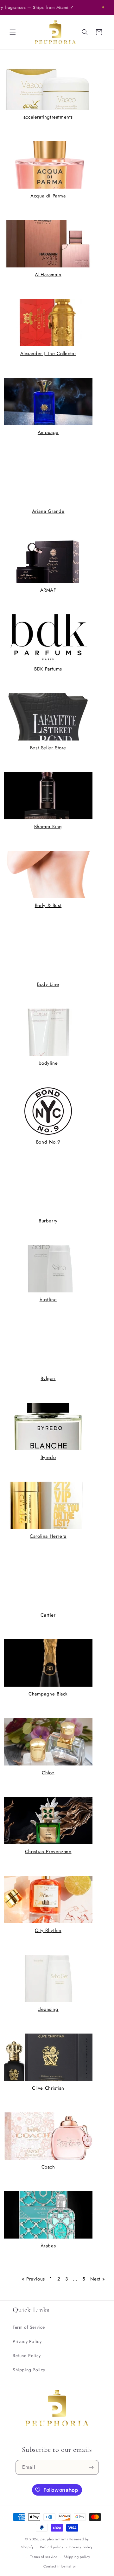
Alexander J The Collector (48, 354)
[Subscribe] (92, 2467)
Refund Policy (27, 2356)
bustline (48, 1300)
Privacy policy (81, 2547)
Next (98, 2279)
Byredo (48, 1457)
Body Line (48, 984)
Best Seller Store (48, 748)
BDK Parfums (48, 669)
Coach (48, 2167)
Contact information (60, 2566)
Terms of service (44, 2557)
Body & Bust (48, 905)
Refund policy (51, 2547)
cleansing (48, 2009)
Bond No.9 (48, 1142)
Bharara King (48, 827)
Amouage (48, 432)
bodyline (48, 1063)
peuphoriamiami (54, 2539)
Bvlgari (48, 1379)
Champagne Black (48, 1694)
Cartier (48, 1615)
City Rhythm (48, 1930)
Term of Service (29, 2327)
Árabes (48, 2246)
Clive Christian (48, 2088)
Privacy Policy (27, 2341)
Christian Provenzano (48, 1852)
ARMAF (48, 590)
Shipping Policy (29, 2370)
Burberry (48, 1221)
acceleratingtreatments (48, 117)
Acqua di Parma (48, 196)
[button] (13, 32)
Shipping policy (77, 2557)
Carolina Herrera (48, 1536)
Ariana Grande (48, 511)
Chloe (48, 1773)
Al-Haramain (48, 275)
